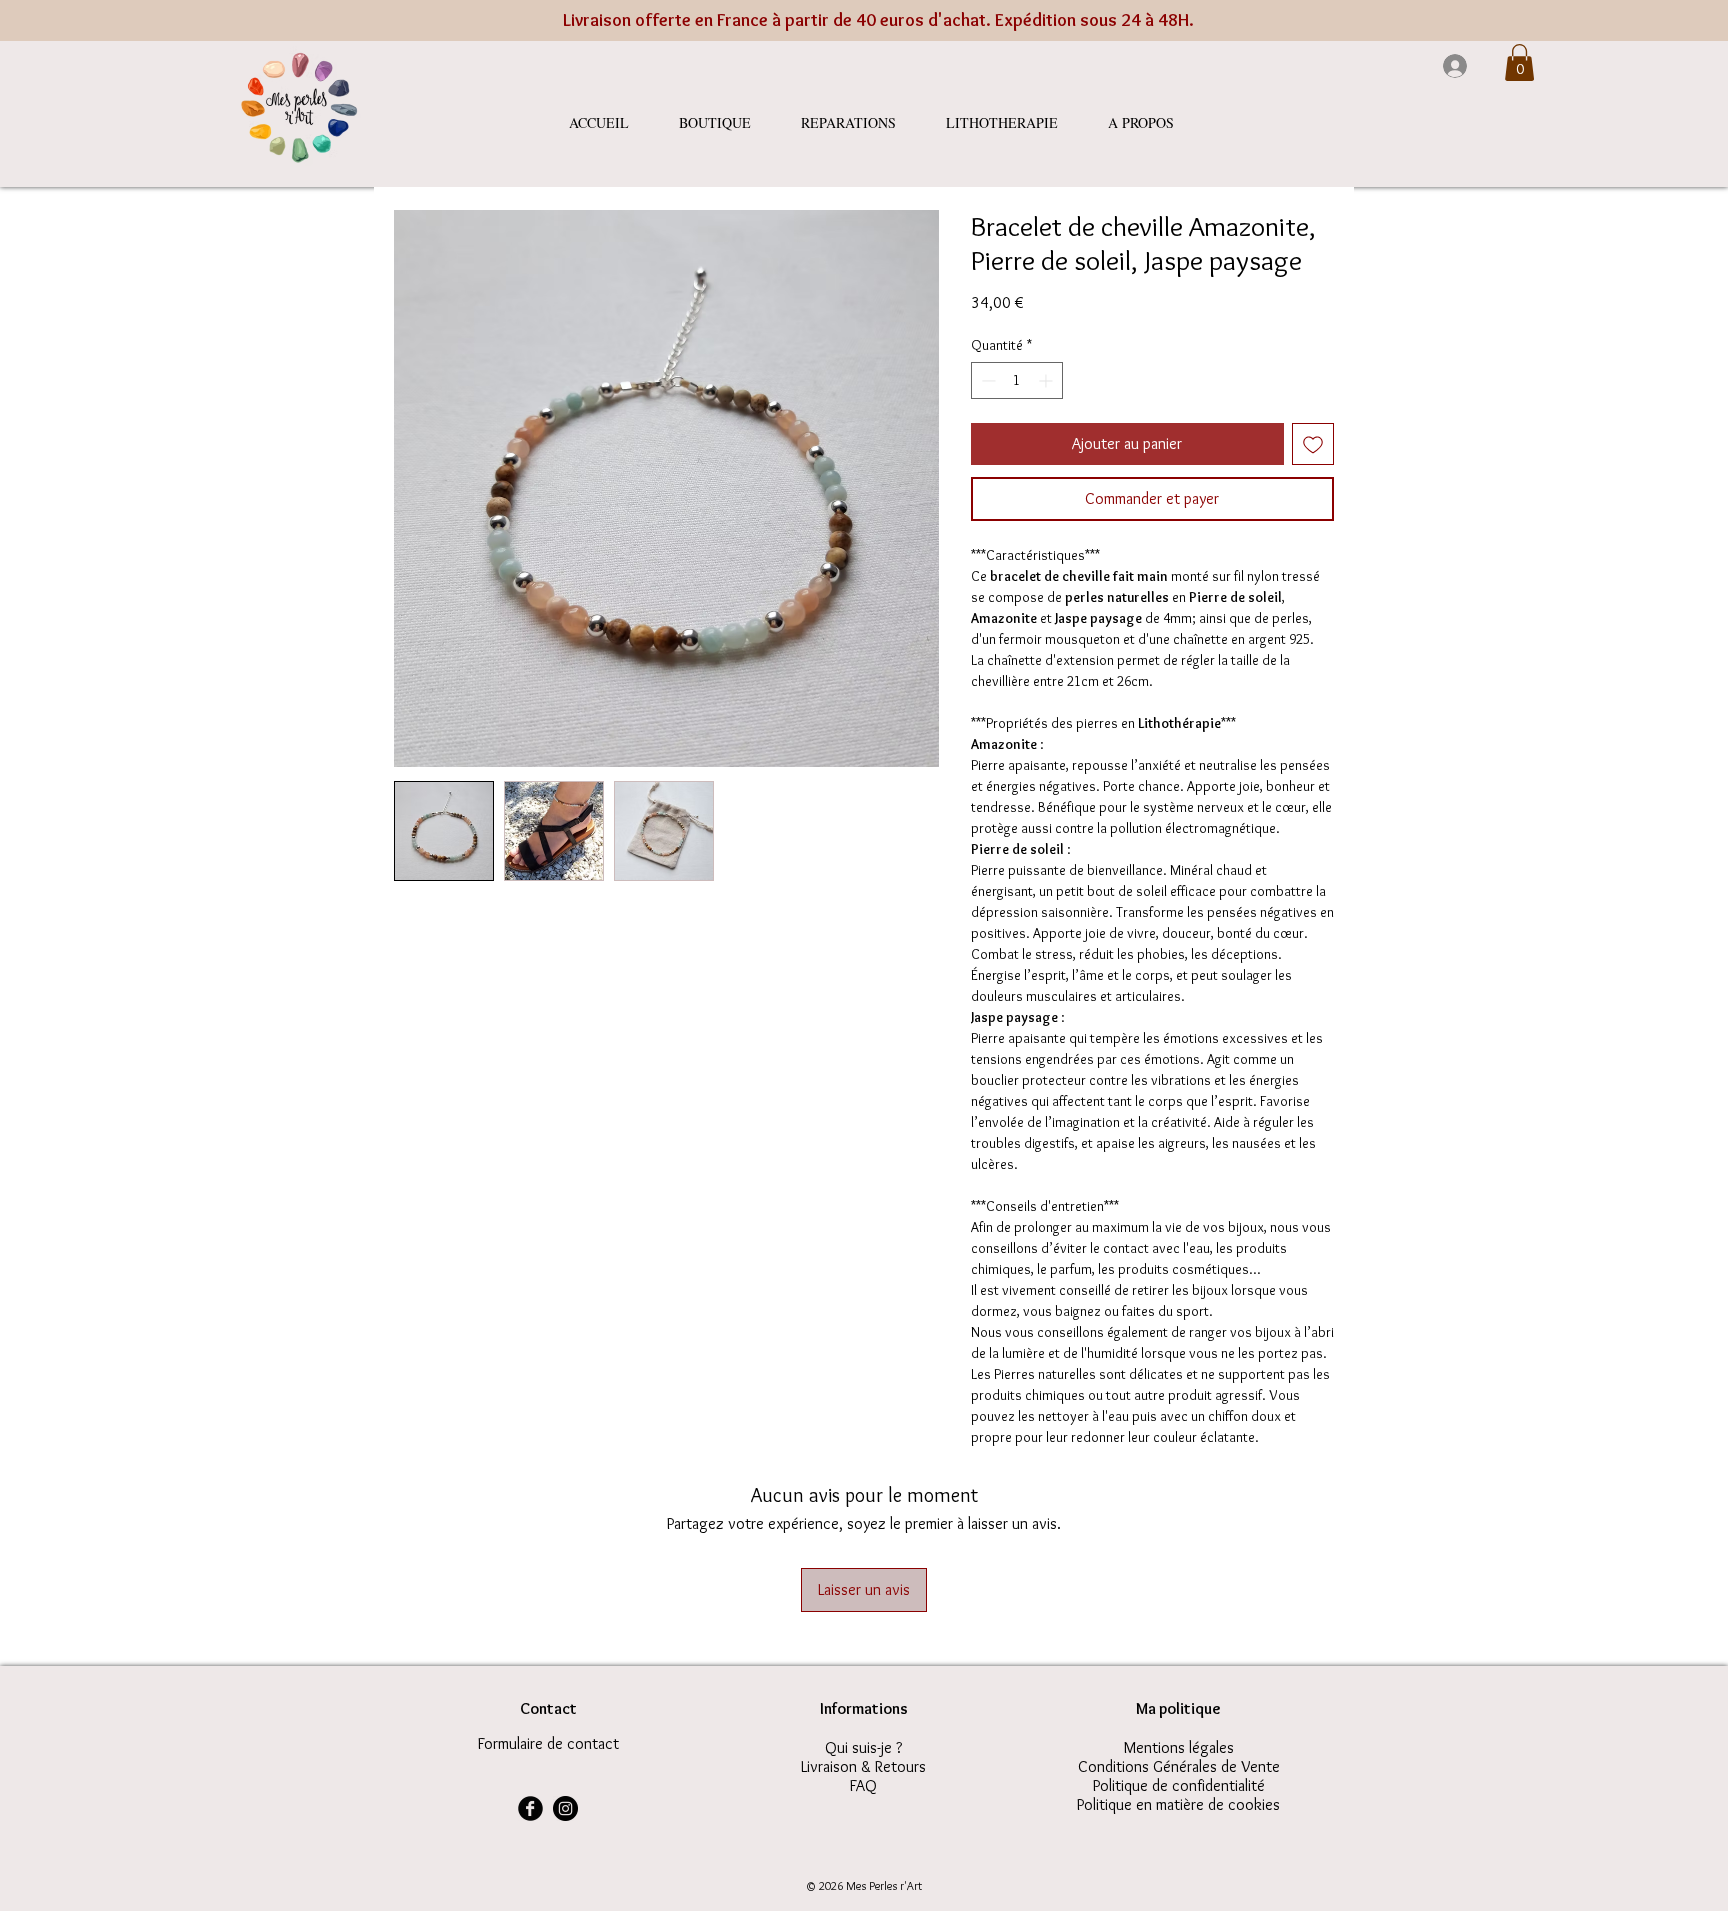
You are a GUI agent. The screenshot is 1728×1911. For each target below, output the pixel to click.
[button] (1519, 62)
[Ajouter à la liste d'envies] (1313, 444)
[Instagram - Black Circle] (565, 1808)
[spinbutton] (1017, 380)
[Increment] (1047, 380)
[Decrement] (986, 380)
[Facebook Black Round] (530, 1808)
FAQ (863, 1785)
